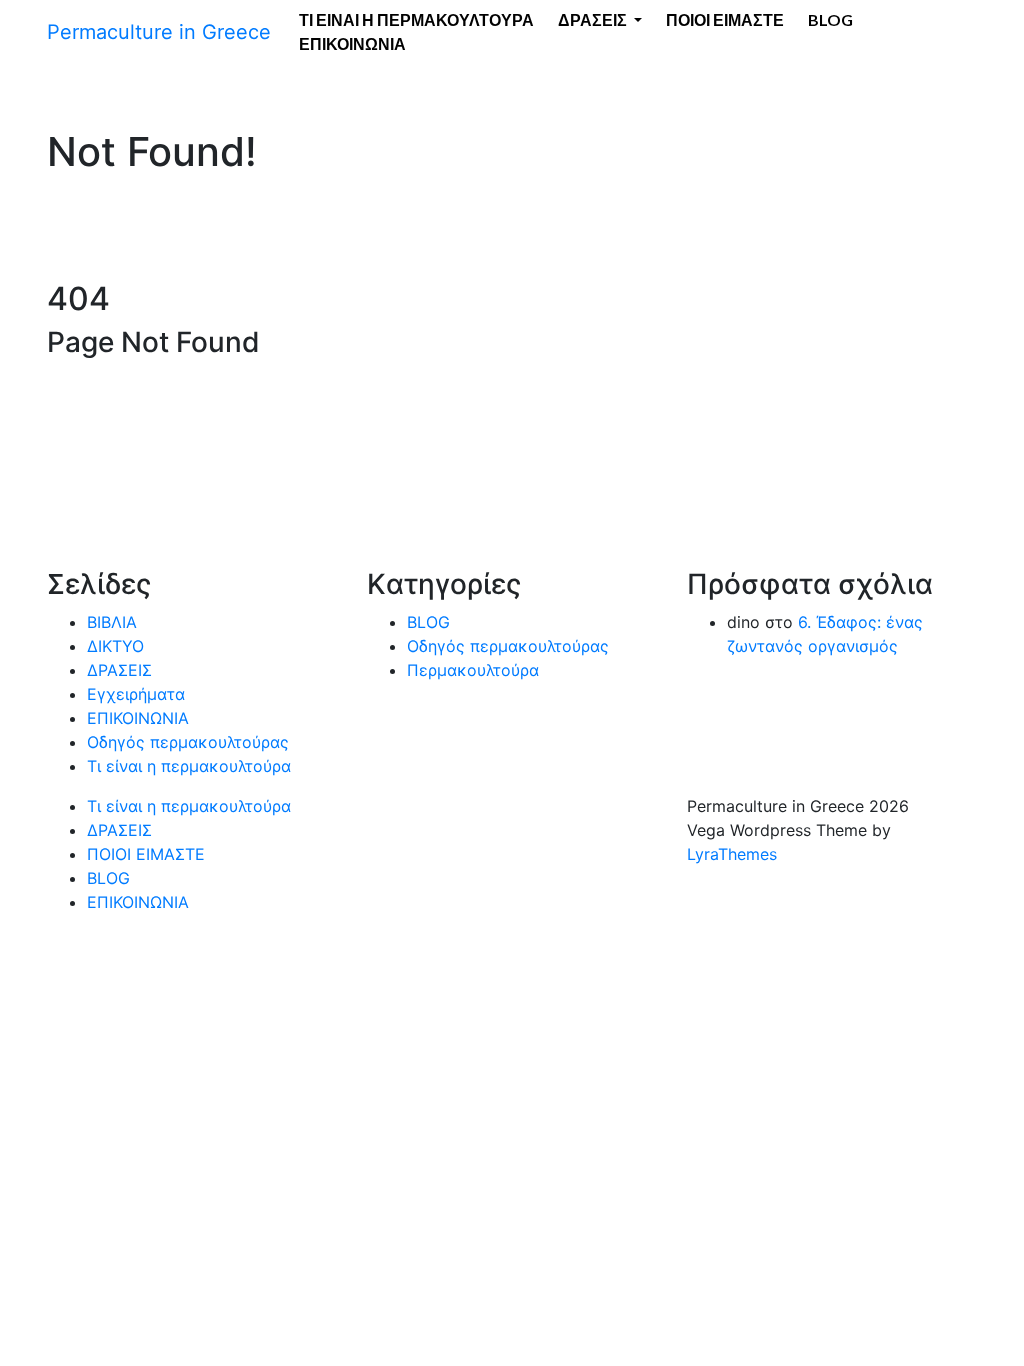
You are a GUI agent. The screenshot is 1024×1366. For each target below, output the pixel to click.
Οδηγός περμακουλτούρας (188, 742)
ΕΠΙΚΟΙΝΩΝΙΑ (352, 43)
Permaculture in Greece (159, 32)
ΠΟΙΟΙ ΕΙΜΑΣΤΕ (146, 854)
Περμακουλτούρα (473, 670)
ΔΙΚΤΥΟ (115, 646)
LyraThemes (732, 854)
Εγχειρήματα (136, 694)
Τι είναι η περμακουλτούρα (189, 766)
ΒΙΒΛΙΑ (112, 622)
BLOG (428, 622)
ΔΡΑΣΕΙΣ (119, 670)
